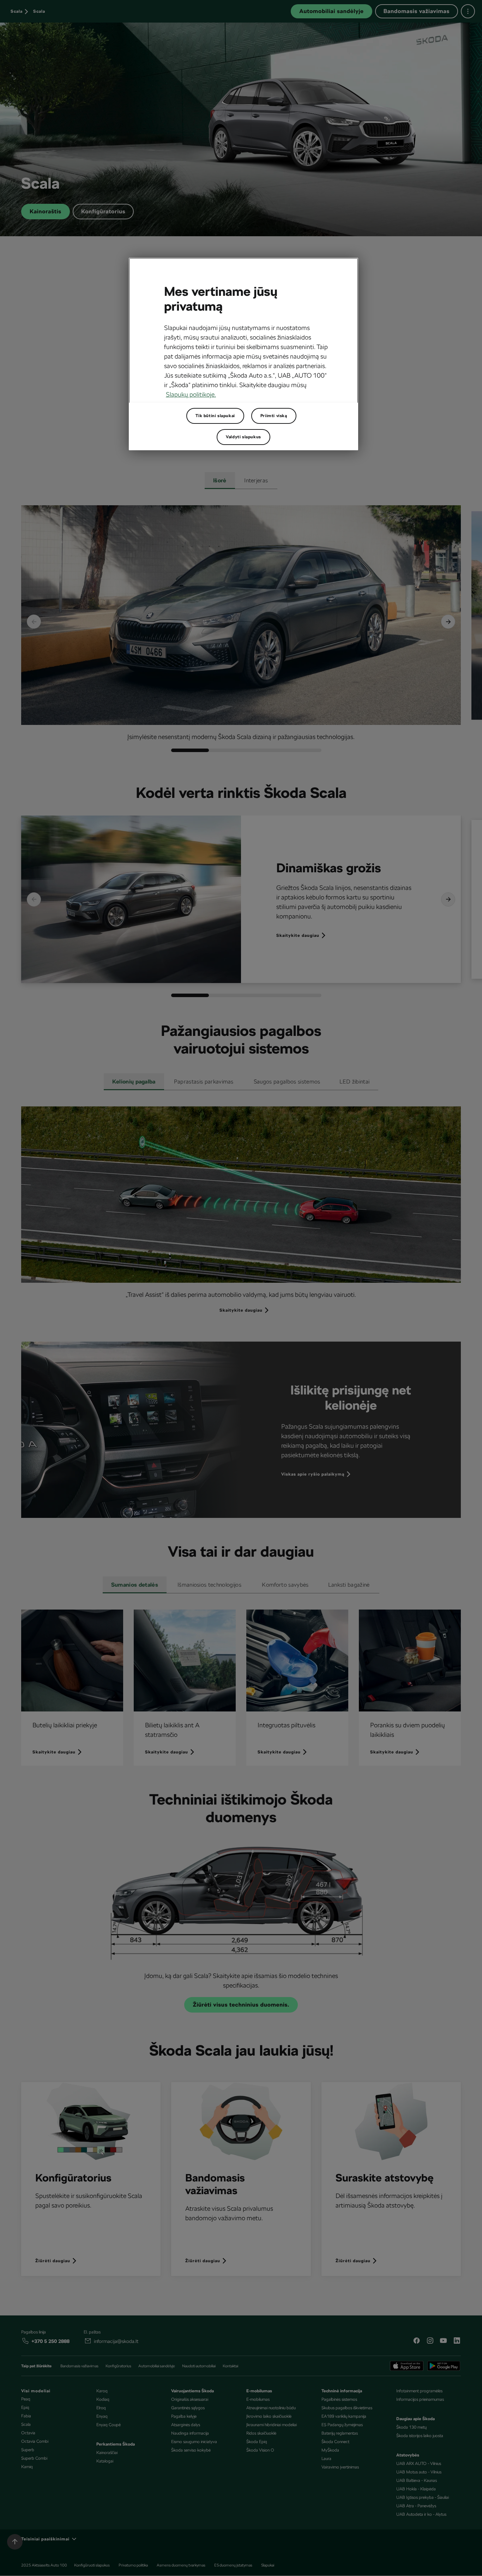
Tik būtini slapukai (215, 416)
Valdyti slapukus (243, 437)
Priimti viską (274, 416)
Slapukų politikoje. (191, 394)
